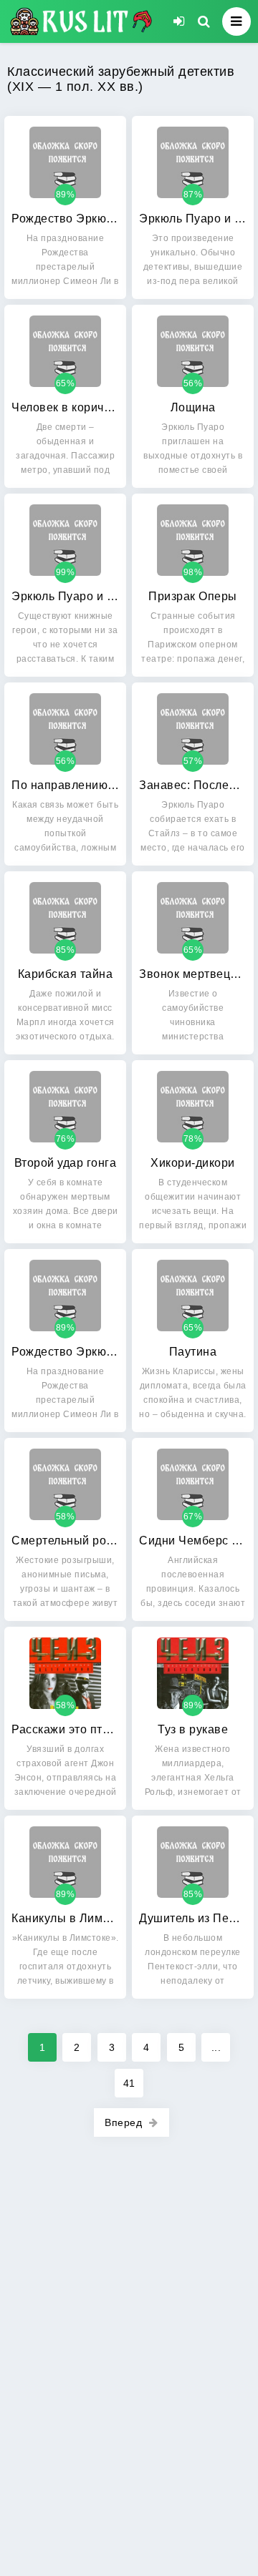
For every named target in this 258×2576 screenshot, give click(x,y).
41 (129, 2083)
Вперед (123, 2122)
